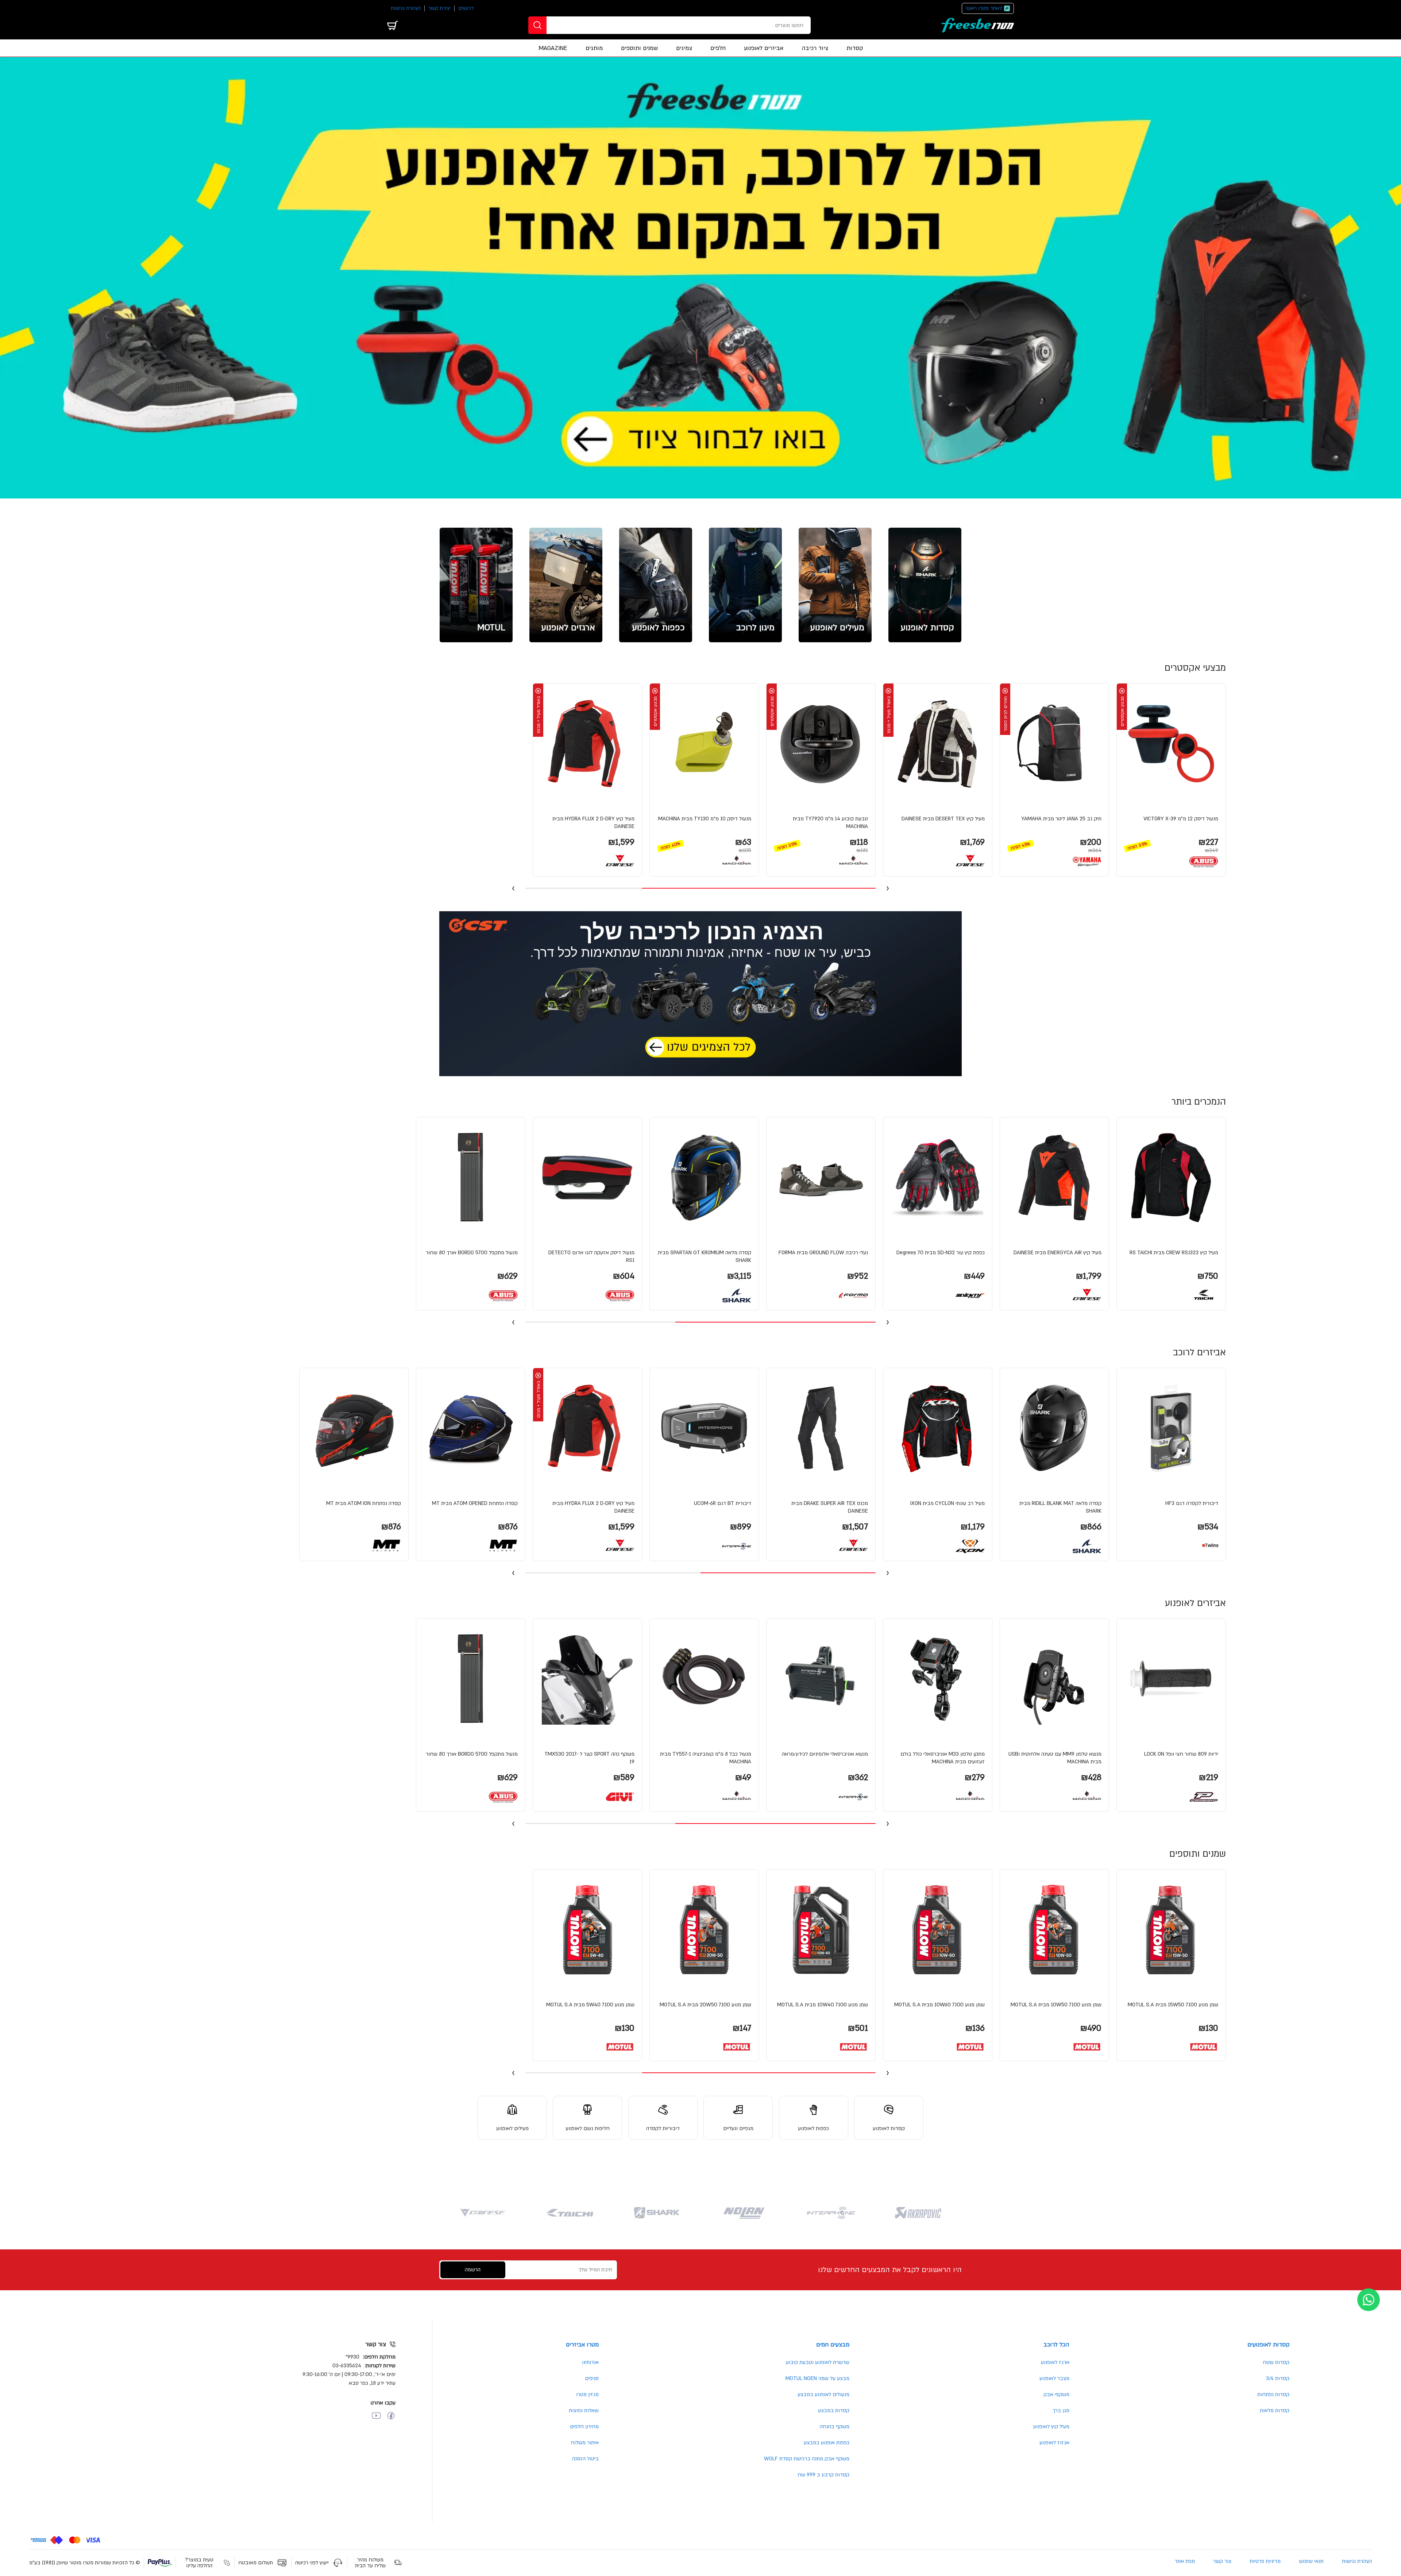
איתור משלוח (585, 2443)
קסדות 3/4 (1278, 2378)
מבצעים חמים (833, 2345)
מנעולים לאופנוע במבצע (823, 2394)
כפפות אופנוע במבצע (827, 2443)
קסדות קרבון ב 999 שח (823, 2475)
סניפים (592, 2378)
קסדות (855, 48)
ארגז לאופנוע (1055, 2362)
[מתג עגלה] (393, 25)
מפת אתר (1185, 2561)
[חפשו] (537, 25)
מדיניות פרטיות (1265, 2561)
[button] (1171, 780)
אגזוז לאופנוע (1054, 2443)
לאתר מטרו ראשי (984, 8)
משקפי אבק (1056, 2394)
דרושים (466, 8)
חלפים (718, 48)
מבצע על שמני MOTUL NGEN (817, 2378)
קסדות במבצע (834, 2411)
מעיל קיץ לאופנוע (1051, 2427)
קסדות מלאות (1275, 2411)
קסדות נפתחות (1273, 2394)
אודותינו (590, 2362)
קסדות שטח (1276, 2362)
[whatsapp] (1369, 2300)
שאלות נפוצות (584, 2411)
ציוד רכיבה (815, 48)
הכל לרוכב (1056, 2345)
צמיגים (684, 48)
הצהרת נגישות (406, 8)
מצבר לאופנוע (1054, 2378)
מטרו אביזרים (582, 2345)
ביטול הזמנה (585, 2459)
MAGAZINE (553, 48)
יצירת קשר (439, 8)
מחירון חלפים (584, 2427)
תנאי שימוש (1311, 2561)
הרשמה (473, 2270)
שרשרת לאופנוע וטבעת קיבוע (818, 2362)
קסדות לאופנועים (1268, 2345)
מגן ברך (1061, 2411)
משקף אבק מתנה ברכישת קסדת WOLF (807, 2459)
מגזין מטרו (587, 2394)
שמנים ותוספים (639, 48)
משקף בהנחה (835, 2427)
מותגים (594, 48)
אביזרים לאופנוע (764, 48)
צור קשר (1222, 2561)
